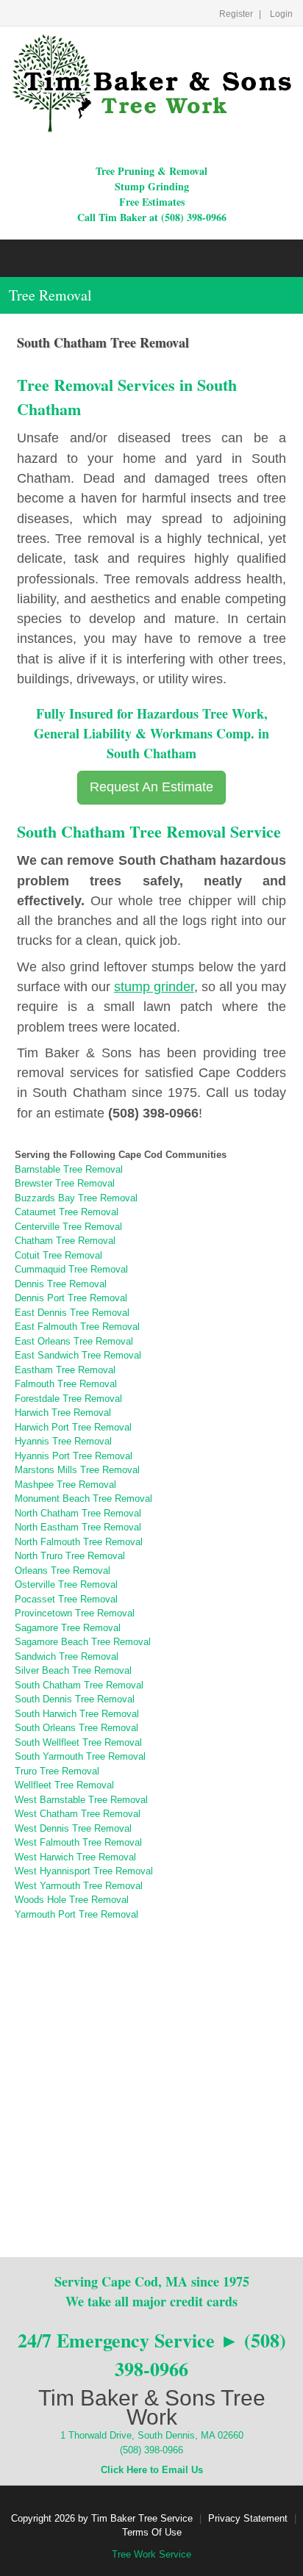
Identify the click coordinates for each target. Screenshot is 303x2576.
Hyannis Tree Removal (63, 1441)
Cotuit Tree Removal (58, 1255)
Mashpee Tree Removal (65, 1485)
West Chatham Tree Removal (78, 1814)
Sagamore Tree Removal (68, 1628)
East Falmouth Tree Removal (77, 1327)
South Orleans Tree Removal (76, 1728)
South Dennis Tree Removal (75, 1699)
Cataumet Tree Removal (67, 1212)
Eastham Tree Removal (65, 1370)
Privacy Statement (248, 2518)
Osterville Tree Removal (66, 1584)
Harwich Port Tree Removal (73, 1427)
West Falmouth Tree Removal (78, 1842)
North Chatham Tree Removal (78, 1513)
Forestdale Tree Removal (68, 1399)
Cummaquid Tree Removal (71, 1269)
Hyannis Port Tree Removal (74, 1456)
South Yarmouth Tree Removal (80, 1756)
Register (236, 14)
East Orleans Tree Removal (74, 1341)
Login (281, 14)
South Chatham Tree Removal (79, 1685)
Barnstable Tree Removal (69, 1169)
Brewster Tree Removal (65, 1183)
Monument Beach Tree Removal (83, 1499)
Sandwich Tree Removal (67, 1656)
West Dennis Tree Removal (73, 1828)
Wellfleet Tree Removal (64, 1785)
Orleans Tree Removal (63, 1571)
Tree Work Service (151, 2554)
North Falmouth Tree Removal (79, 1542)
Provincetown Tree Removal (75, 1613)
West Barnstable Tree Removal (81, 1800)
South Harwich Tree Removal (77, 1714)
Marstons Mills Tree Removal (77, 1470)
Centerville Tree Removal (68, 1227)
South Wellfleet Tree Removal (78, 1742)
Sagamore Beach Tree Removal (83, 1642)
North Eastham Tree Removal (78, 1527)
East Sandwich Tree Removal (78, 1355)
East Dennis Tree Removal (72, 1313)
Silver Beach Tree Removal (73, 1670)
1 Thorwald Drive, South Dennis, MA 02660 (152, 2435)
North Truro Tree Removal (70, 1556)
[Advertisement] (151, 2073)
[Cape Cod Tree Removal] (151, 83)
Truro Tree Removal (57, 1771)
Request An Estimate (151, 787)
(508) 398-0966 (151, 2450)
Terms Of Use (152, 2532)
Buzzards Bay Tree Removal (76, 1198)
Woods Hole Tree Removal (72, 1900)
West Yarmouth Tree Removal (79, 1886)
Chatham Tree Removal (65, 1241)
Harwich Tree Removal (63, 1413)
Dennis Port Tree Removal (71, 1298)
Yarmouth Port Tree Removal (76, 1914)
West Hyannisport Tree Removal (84, 1871)
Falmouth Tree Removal (66, 1384)
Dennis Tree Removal (61, 1284)
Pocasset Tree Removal (66, 1599)
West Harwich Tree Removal (75, 1857)
